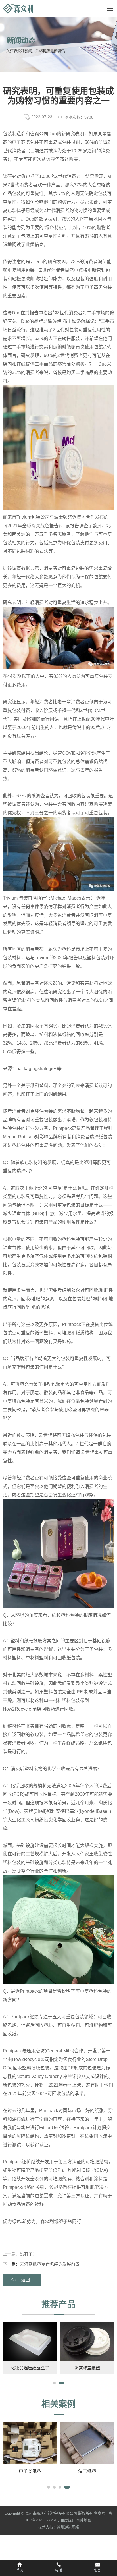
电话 (58, 2570)
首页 (20, 2570)
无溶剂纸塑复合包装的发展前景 (50, 2264)
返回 (26, 2280)
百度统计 (68, 2520)
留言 (97, 2570)
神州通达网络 (68, 2527)
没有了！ (28, 2254)
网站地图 (84, 2520)
